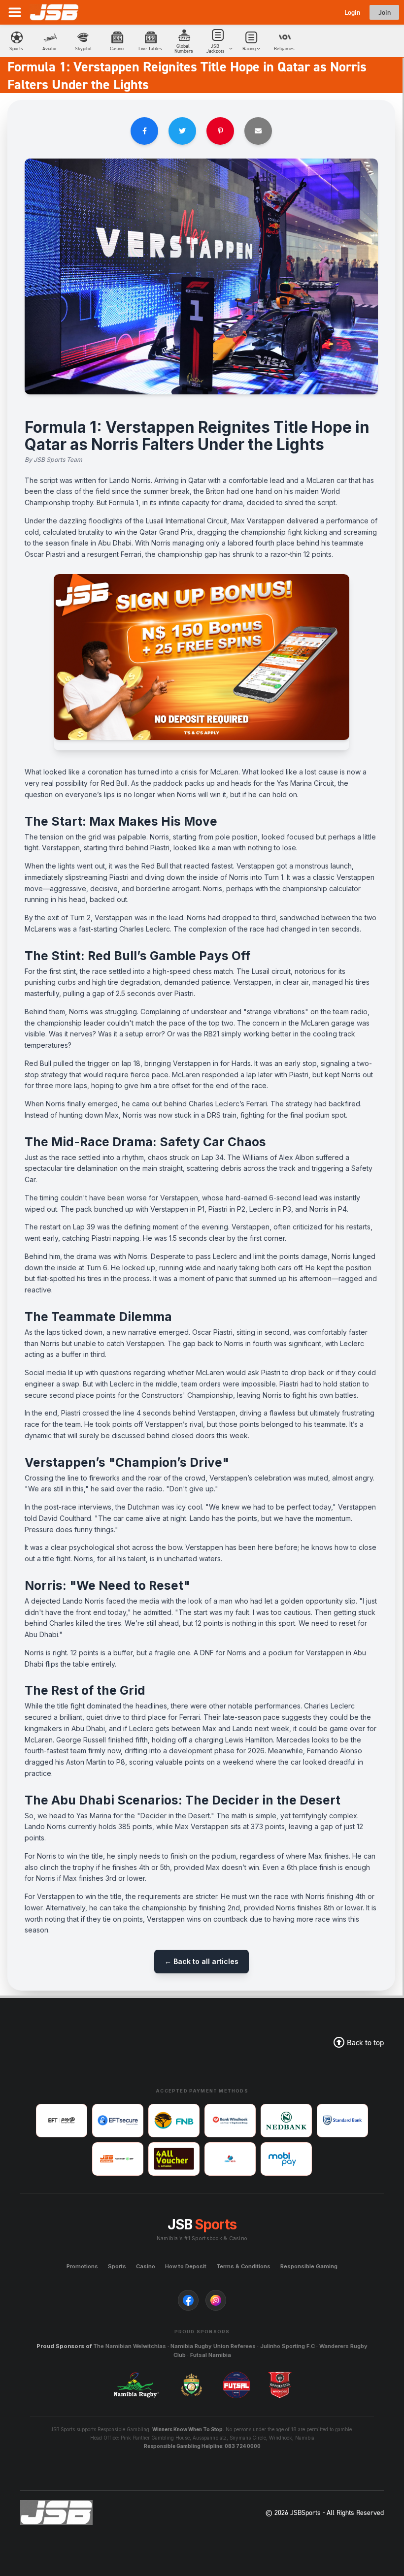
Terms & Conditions (243, 2266)
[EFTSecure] (118, 2121)
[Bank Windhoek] (230, 2121)
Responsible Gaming (309, 2266)
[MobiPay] (286, 2159)
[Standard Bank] (342, 2121)
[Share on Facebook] (144, 131)
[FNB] (174, 2121)
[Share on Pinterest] (220, 131)
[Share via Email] (258, 131)
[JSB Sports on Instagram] (216, 2300)
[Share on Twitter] (182, 131)
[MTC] (230, 2159)
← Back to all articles (202, 1961)
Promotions (82, 2266)
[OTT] (118, 2159)
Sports (117, 2266)
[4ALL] (174, 2159)
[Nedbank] (286, 2121)
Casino (146, 2266)
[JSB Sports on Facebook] (188, 2300)
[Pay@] (62, 2121)
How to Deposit (186, 2266)
